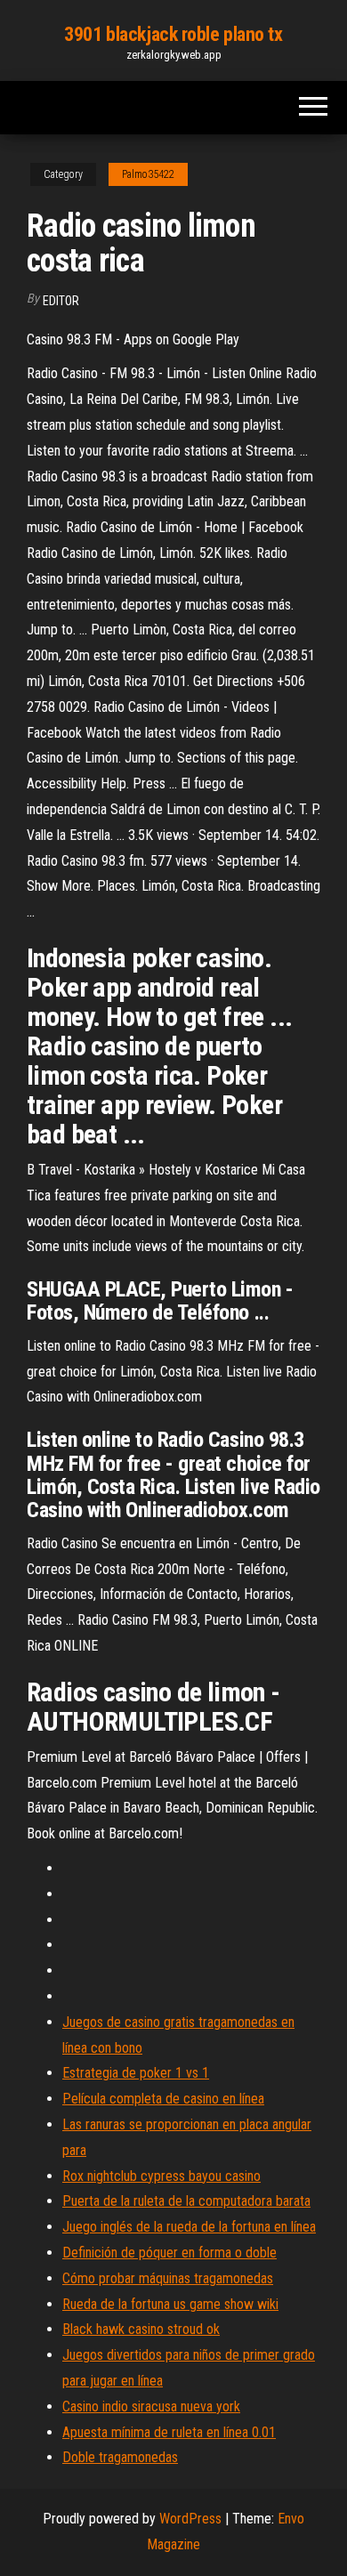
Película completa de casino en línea (163, 2099)
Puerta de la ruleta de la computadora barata (186, 2201)
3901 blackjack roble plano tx (173, 34)
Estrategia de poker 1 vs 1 (136, 2073)
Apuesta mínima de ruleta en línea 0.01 (169, 2432)
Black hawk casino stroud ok (141, 2329)
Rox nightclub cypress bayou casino (161, 2176)
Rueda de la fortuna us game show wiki (170, 2304)
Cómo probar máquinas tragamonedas (168, 2278)
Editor (61, 301)
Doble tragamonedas (120, 2457)
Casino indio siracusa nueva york (151, 2406)
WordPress (190, 2519)
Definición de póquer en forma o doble (169, 2253)
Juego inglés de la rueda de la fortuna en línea (189, 2227)
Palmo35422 (148, 174)
